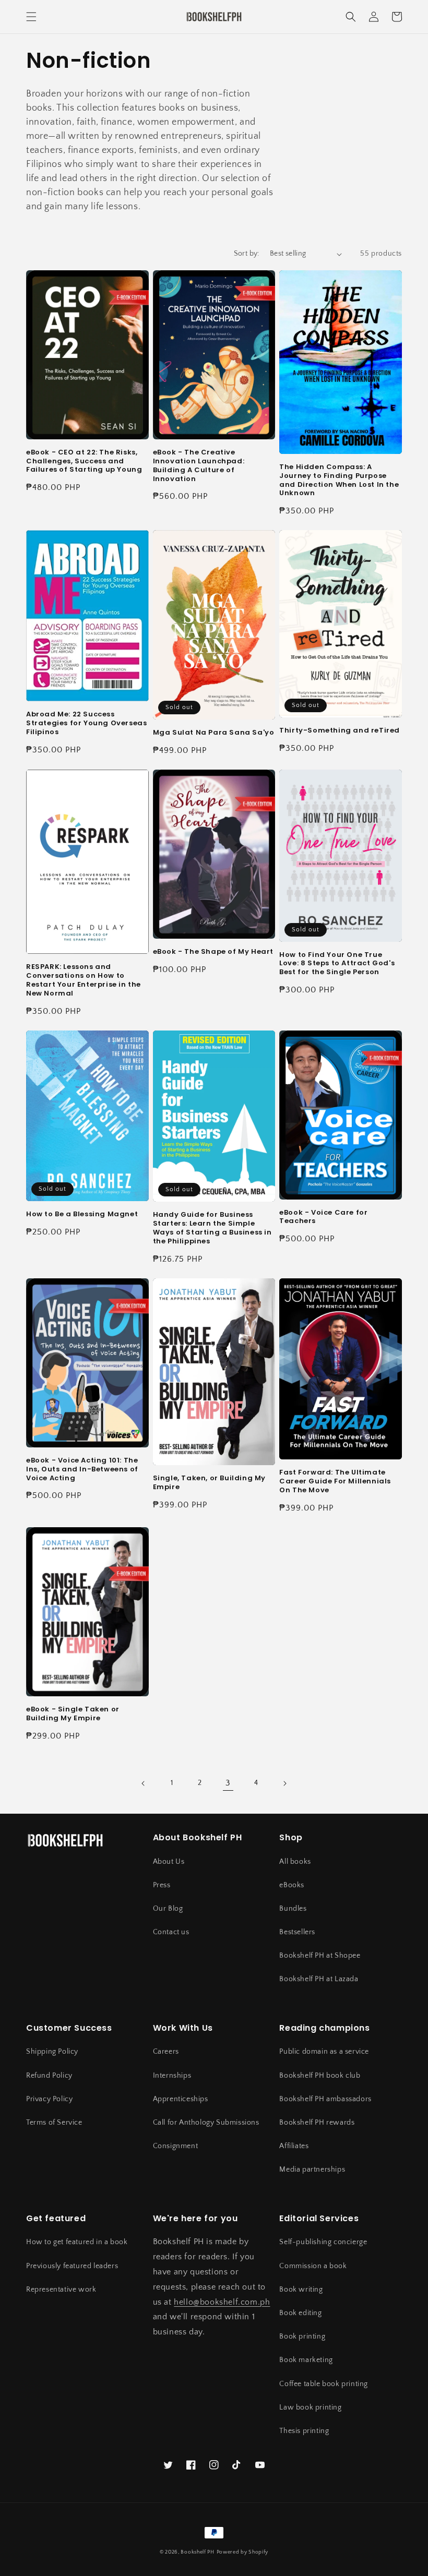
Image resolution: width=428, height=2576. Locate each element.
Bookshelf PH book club (320, 2076)
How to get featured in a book (77, 2242)
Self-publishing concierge (323, 2242)
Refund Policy (49, 2076)
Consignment (176, 2146)
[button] (31, 17)
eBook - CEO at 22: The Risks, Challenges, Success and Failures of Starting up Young (84, 462)
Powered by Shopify (243, 2552)
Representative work (61, 2290)
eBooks (292, 1885)
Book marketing (306, 2360)
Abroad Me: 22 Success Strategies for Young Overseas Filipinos (86, 723)
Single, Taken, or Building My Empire (209, 1483)
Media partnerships (312, 2170)
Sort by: (247, 254)
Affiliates (294, 2146)
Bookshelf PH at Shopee (320, 1956)
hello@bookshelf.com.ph (222, 2302)
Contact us (171, 1932)
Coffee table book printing (324, 2384)
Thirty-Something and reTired (340, 731)
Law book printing (310, 2407)
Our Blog (168, 1909)
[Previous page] (144, 1783)
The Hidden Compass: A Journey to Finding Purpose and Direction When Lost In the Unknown (339, 481)
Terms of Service (54, 2123)
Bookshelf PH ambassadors (325, 2099)
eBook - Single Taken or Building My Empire (73, 1714)
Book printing (302, 2337)
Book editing (300, 2313)
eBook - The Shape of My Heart (213, 952)
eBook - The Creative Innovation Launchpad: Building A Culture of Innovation (199, 466)
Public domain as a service (324, 2052)
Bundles (293, 1909)
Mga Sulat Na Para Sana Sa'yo (214, 733)
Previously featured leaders (72, 2266)
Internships (172, 2076)
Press (162, 1885)
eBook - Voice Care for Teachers (323, 1217)
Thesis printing (304, 2431)
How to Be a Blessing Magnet (82, 1214)
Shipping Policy (52, 2052)
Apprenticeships (181, 2099)
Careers (166, 2052)
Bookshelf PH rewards (317, 2123)
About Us (169, 1862)
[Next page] (284, 1783)
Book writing (301, 2290)
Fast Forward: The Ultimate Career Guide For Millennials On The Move (335, 1482)
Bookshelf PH (197, 2552)
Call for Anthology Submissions (206, 2123)
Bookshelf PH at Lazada (319, 1979)
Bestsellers (297, 1932)
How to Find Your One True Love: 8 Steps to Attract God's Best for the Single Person (337, 964)
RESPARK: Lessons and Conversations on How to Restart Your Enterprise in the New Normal (84, 980)
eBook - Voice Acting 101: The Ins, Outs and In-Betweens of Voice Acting (82, 1470)
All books (295, 1862)
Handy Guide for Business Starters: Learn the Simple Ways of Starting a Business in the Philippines (212, 1228)
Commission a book (313, 2266)
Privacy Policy (49, 2099)
